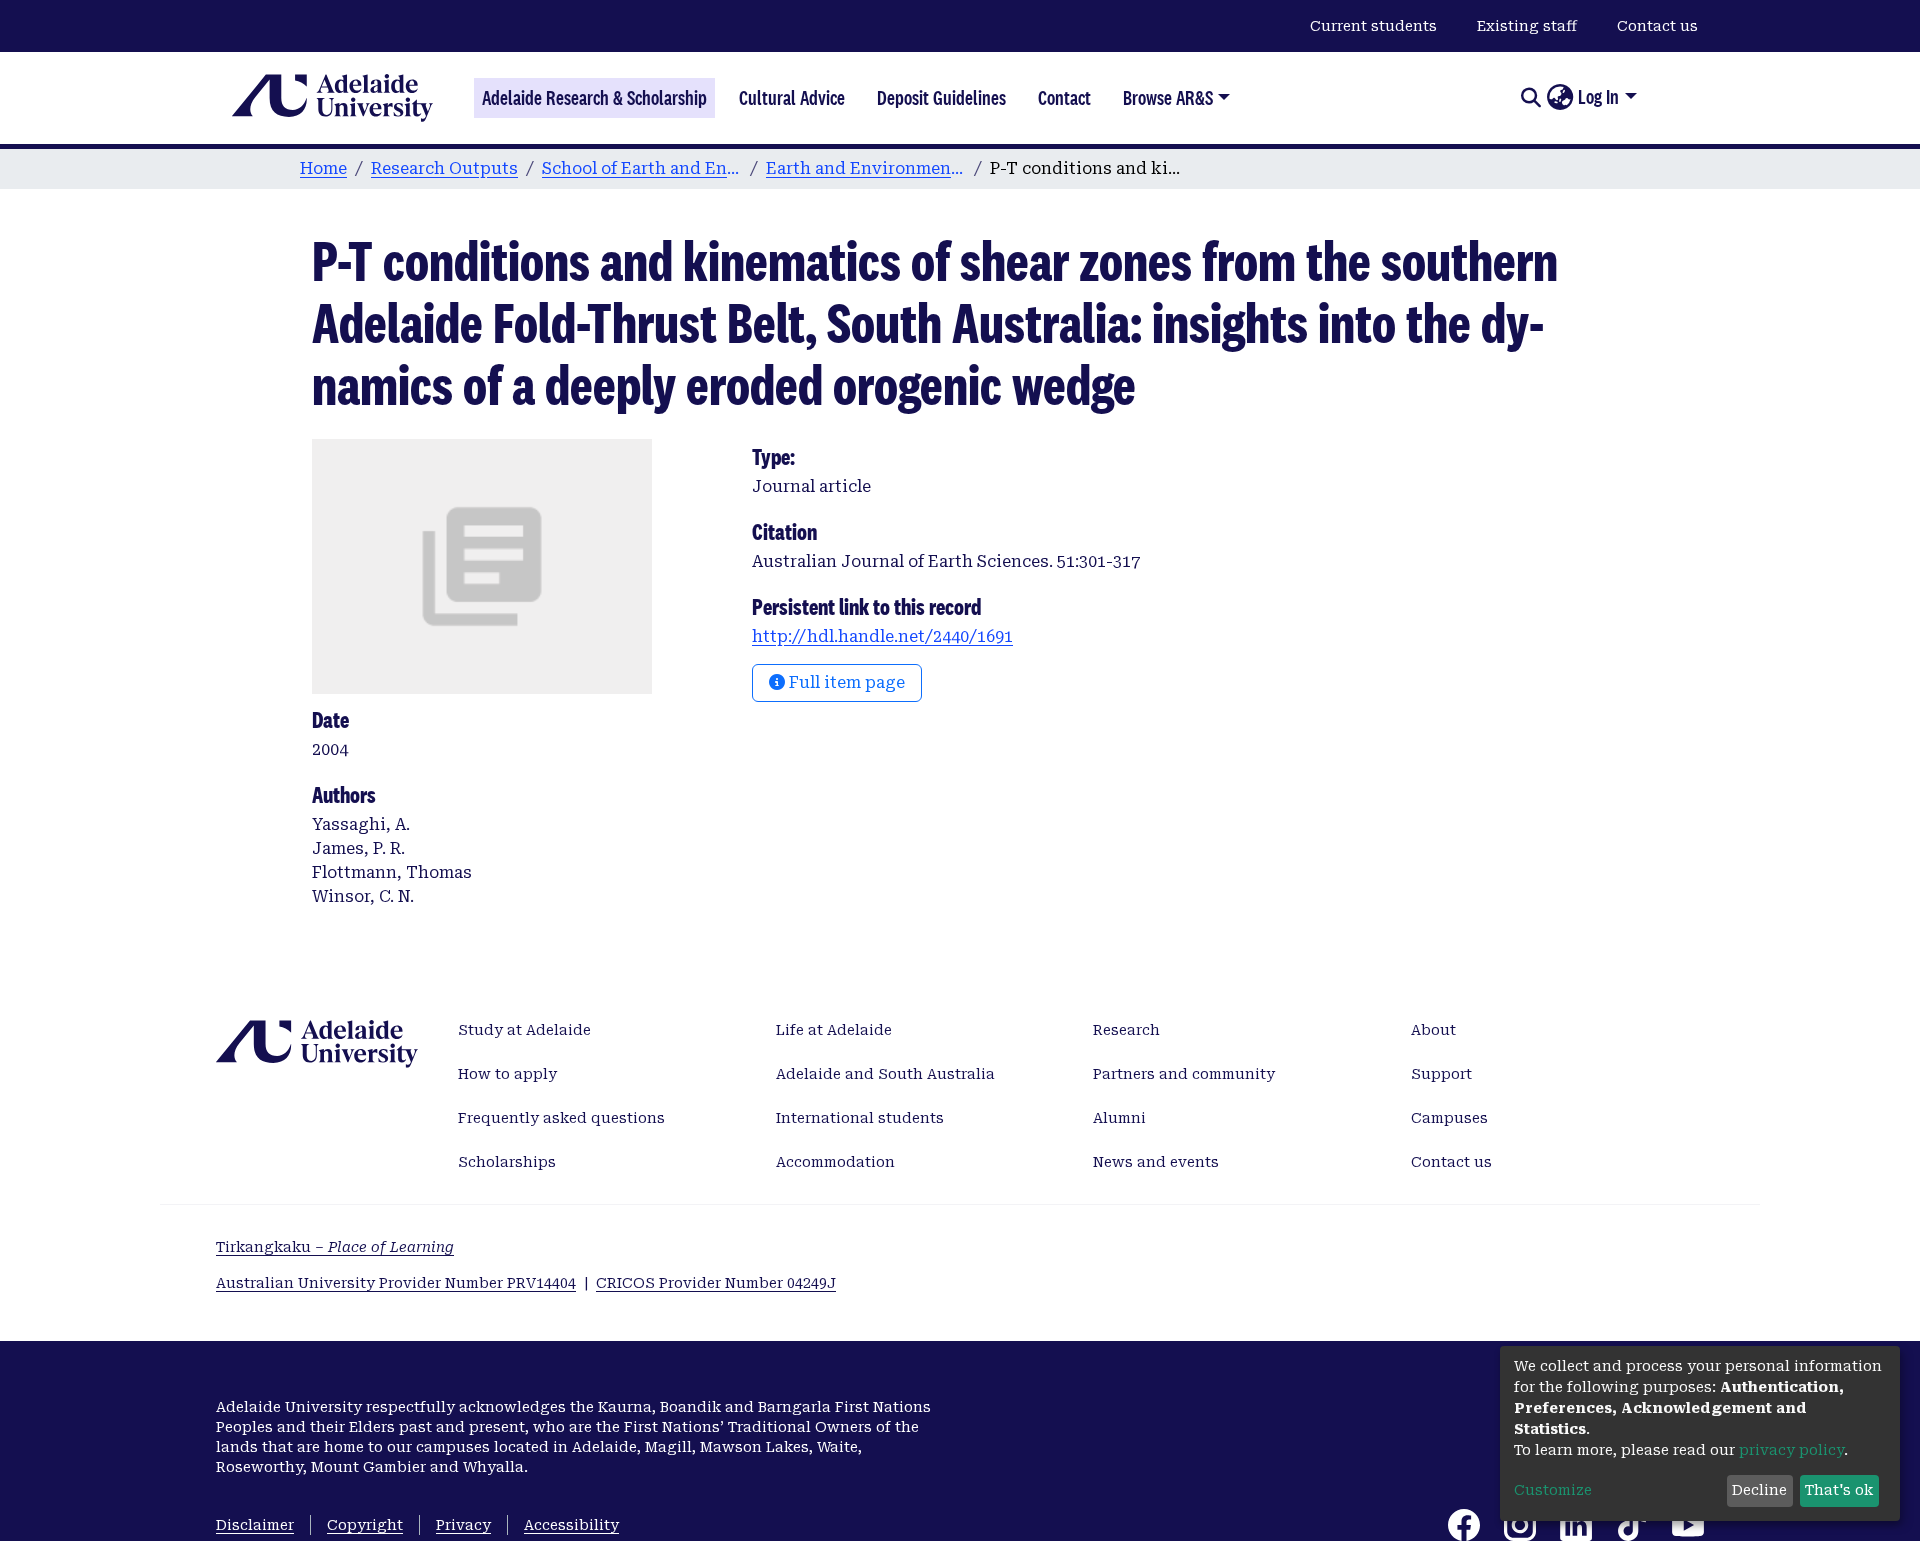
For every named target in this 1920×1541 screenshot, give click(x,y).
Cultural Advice (792, 98)
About (1433, 1030)
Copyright (365, 1525)
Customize (1553, 1490)
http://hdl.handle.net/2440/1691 (882, 636)
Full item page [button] (845, 682)
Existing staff (1527, 26)
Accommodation (835, 1162)
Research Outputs (444, 168)
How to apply (507, 1074)
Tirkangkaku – (335, 1247)
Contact (1064, 98)
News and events (1156, 1162)
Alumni (1119, 1118)
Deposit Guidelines (941, 98)
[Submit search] (1530, 98)
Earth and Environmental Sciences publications (866, 168)
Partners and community (1184, 1074)
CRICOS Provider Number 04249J (716, 1283)
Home (323, 168)
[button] (1559, 98)
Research (1126, 1030)
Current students (1373, 26)
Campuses (1449, 1118)
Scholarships (507, 1162)
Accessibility (571, 1525)
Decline (1759, 1490)
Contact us (1657, 26)
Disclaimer (255, 1525)
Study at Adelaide (524, 1030)
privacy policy (1791, 1450)
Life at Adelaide (834, 1030)
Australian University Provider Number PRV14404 (396, 1283)
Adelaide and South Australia (885, 1074)
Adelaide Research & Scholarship (594, 98)
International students (860, 1118)
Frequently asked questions (561, 1118)
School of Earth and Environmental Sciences (642, 168)
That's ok (1839, 1490)
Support (1441, 1074)
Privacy (463, 1525)
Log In (1598, 97)
